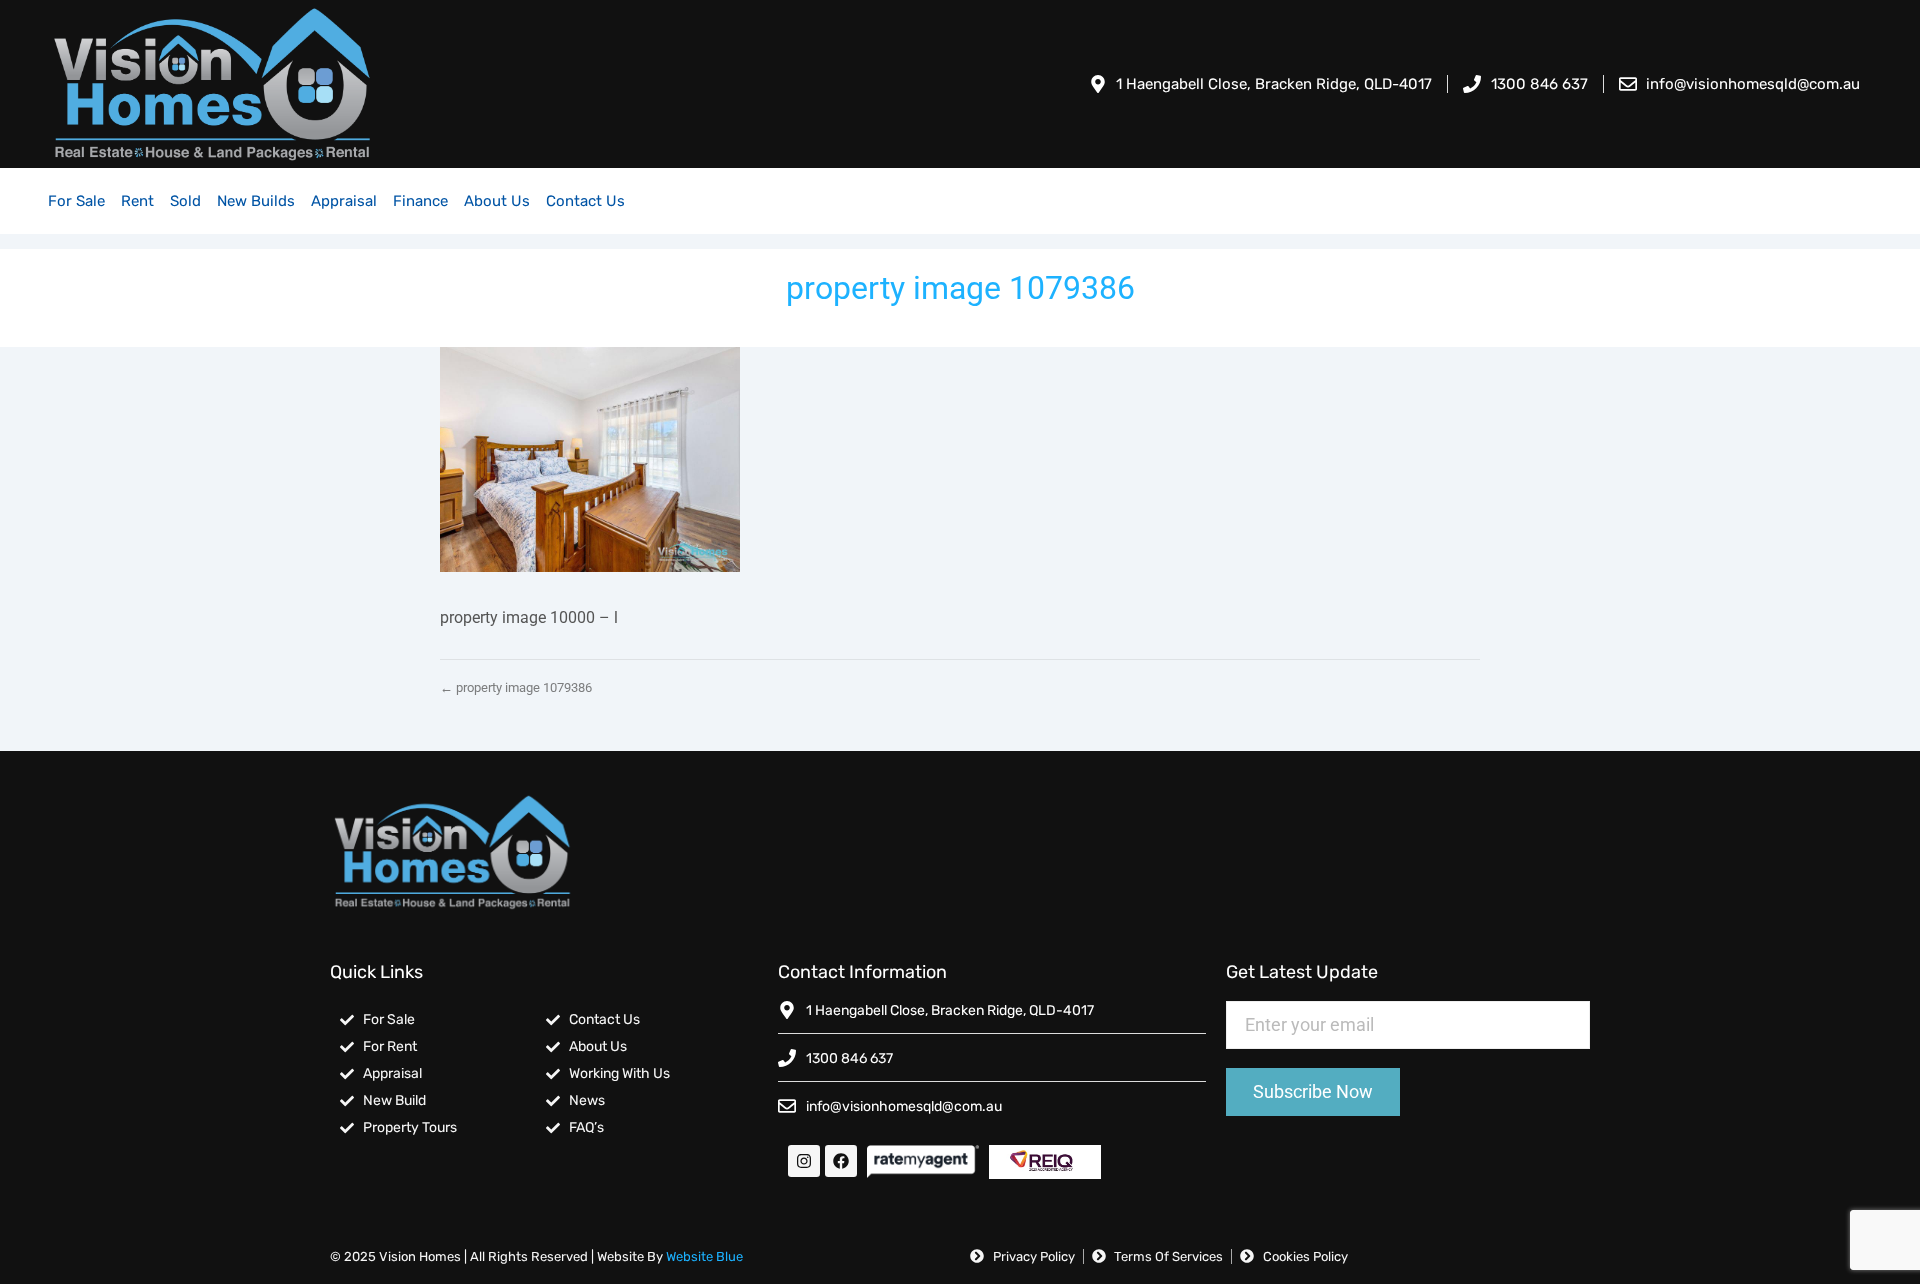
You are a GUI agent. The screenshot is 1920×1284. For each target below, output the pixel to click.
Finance (420, 201)
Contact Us (585, 201)
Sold (185, 201)
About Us (497, 201)
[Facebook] (841, 1161)
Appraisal (344, 201)
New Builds (256, 201)
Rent (137, 201)
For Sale (76, 201)
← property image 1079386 (516, 687)
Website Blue (704, 1256)
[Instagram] (804, 1161)
